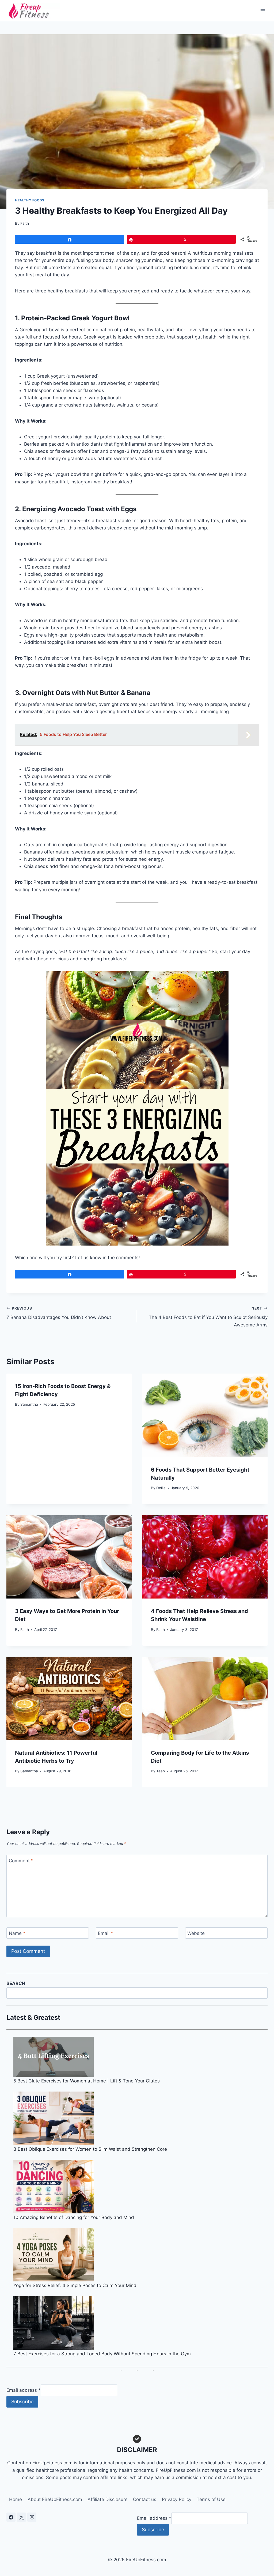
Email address (24, 2390)
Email (106, 1933)
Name (17, 1933)
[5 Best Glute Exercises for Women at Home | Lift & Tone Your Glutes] (141, 2057)
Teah (161, 1771)
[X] (21, 2517)
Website (196, 1933)
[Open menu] (263, 11)
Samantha (29, 1404)
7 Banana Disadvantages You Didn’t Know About (59, 1313)
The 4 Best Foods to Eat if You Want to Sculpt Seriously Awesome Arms (208, 1317)
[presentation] (205, 1415)
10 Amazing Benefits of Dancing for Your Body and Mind (74, 2217)
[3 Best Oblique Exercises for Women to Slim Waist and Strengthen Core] (141, 2118)
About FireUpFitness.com (55, 2499)
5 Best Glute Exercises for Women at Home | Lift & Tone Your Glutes (87, 2081)
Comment (21, 1861)
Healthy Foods (30, 200)
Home (16, 2499)
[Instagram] (32, 2517)
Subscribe (22, 2402)
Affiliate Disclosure (108, 2499)
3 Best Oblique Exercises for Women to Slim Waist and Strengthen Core (90, 2149)
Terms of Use (211, 2499)
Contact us (145, 2499)
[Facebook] (11, 2517)
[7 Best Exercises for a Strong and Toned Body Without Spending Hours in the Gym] (141, 2323)
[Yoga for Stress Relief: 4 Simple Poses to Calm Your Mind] (141, 2255)
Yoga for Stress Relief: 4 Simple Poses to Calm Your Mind (75, 2285)
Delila (161, 1488)
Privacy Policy (177, 2499)
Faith (25, 223)
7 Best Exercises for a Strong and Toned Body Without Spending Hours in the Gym (102, 2354)
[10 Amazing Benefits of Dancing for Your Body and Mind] (141, 2187)
